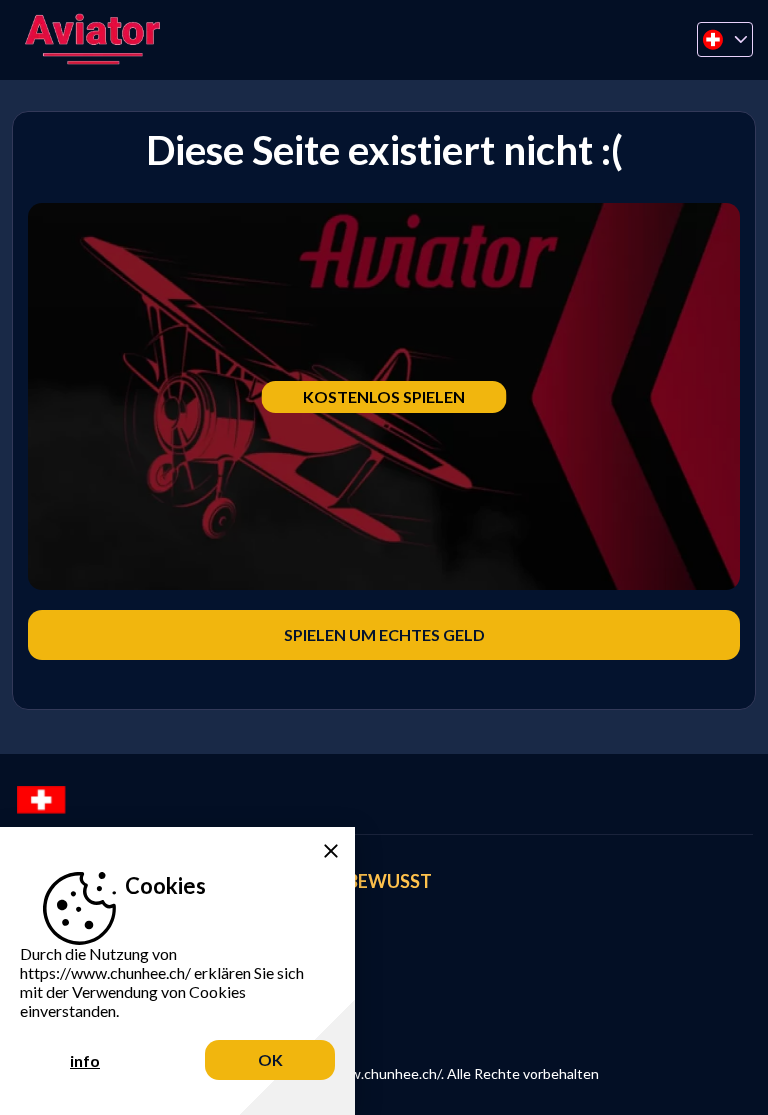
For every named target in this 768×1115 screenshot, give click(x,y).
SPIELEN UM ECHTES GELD (384, 634)
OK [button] (270, 1059)
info (85, 1060)
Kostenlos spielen (384, 396)
